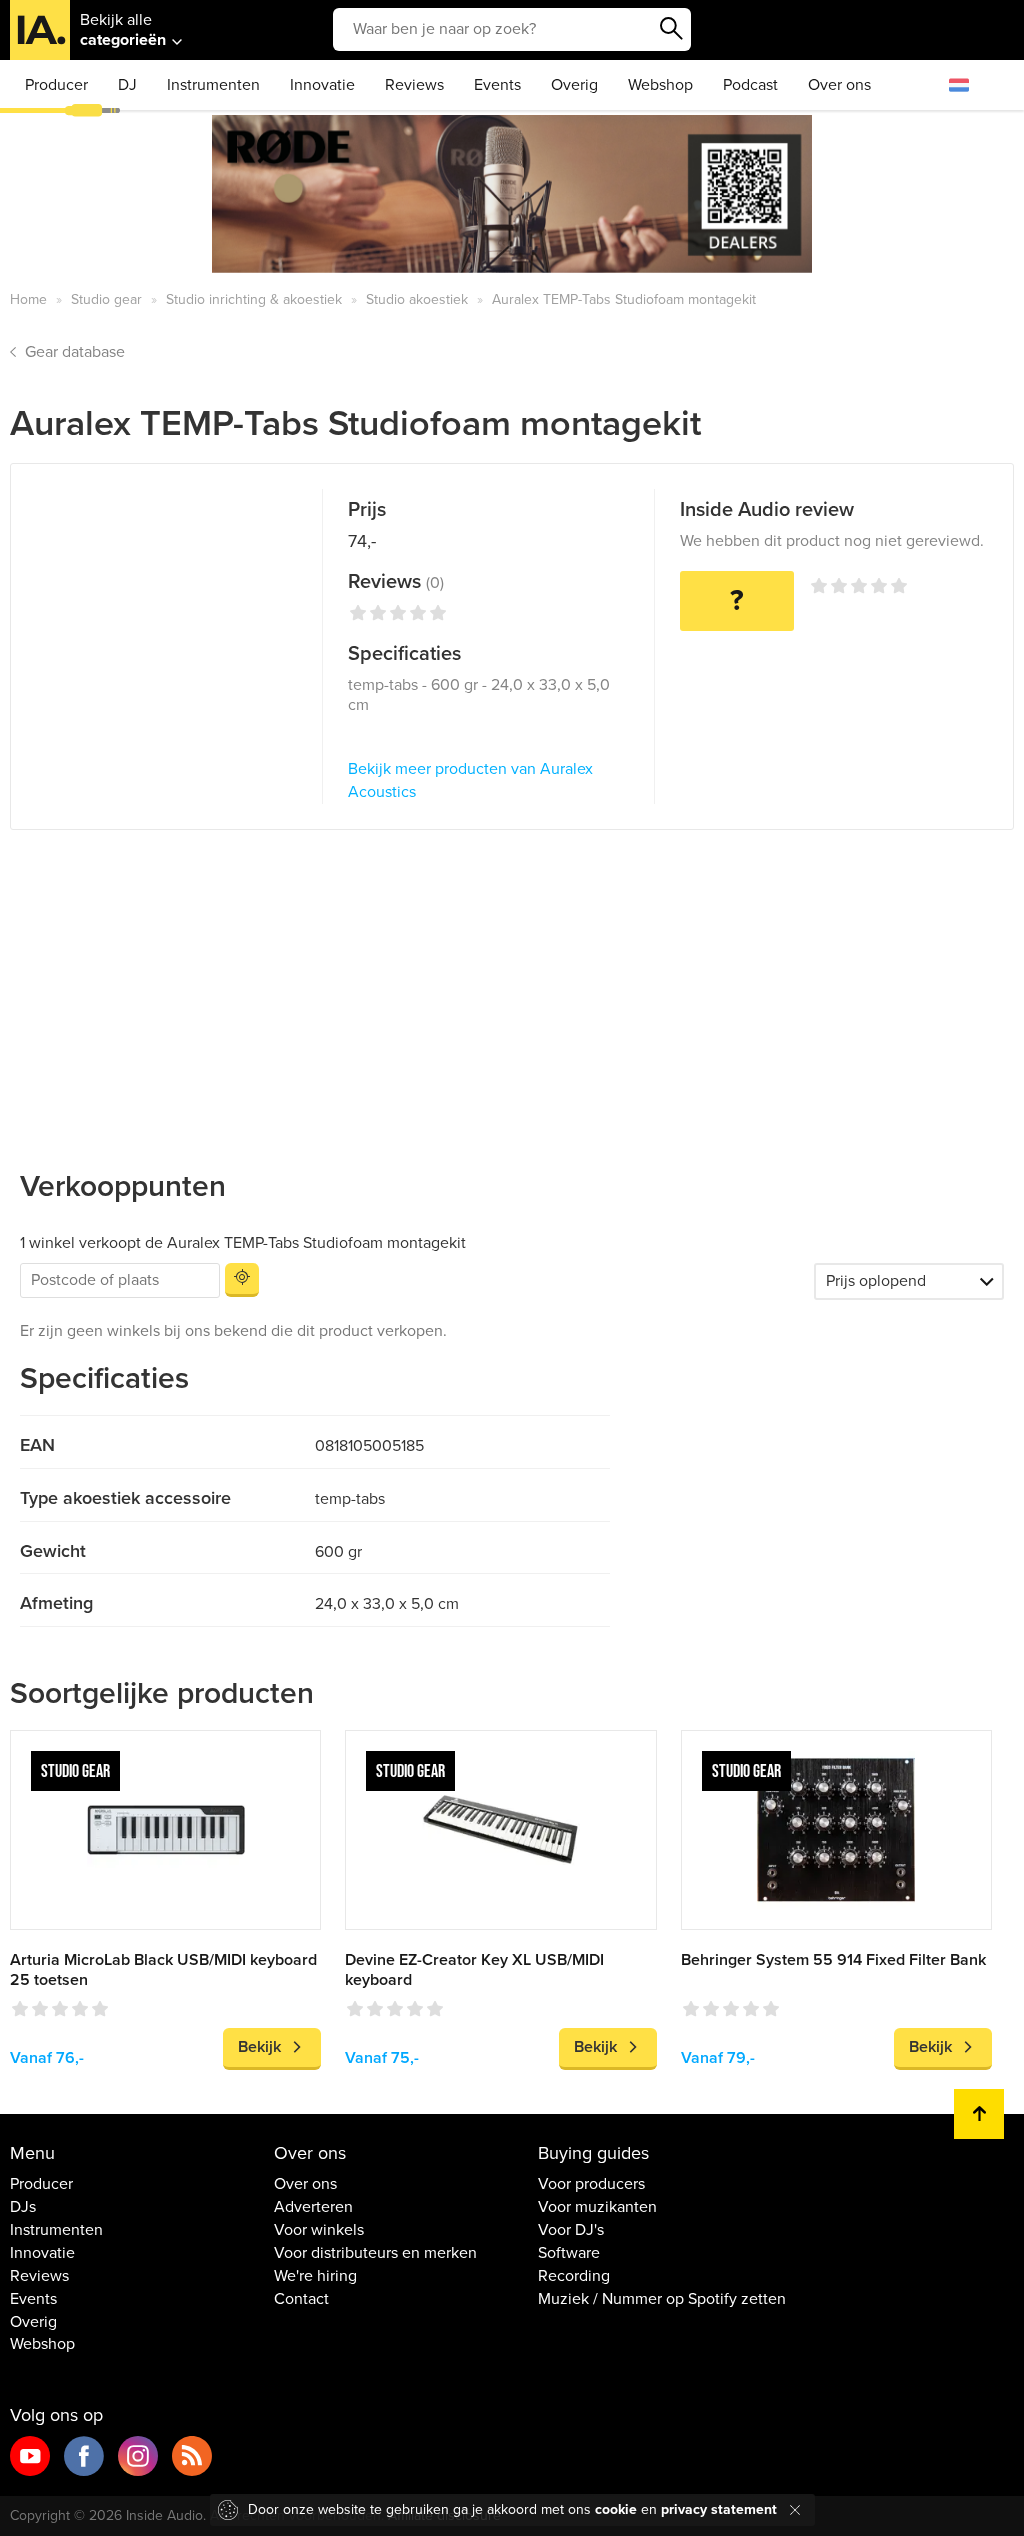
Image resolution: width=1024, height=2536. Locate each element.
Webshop (660, 85)
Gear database (75, 352)
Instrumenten (213, 85)
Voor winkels (319, 2230)
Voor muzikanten (597, 2207)
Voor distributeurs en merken (375, 2253)
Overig (574, 85)
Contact (301, 2299)
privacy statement (719, 2509)
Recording (574, 2276)
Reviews (414, 85)
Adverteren (313, 2207)
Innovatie (322, 85)
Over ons (839, 85)
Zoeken (671, 29)
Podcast (750, 85)
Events (497, 85)
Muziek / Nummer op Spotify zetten (662, 2299)
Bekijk (259, 2047)
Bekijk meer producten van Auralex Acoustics (470, 780)
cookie (616, 2509)
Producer (56, 85)
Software (569, 2253)
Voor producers (591, 2184)
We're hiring (315, 2276)
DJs (23, 2207)
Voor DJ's (571, 2230)
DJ (127, 85)
